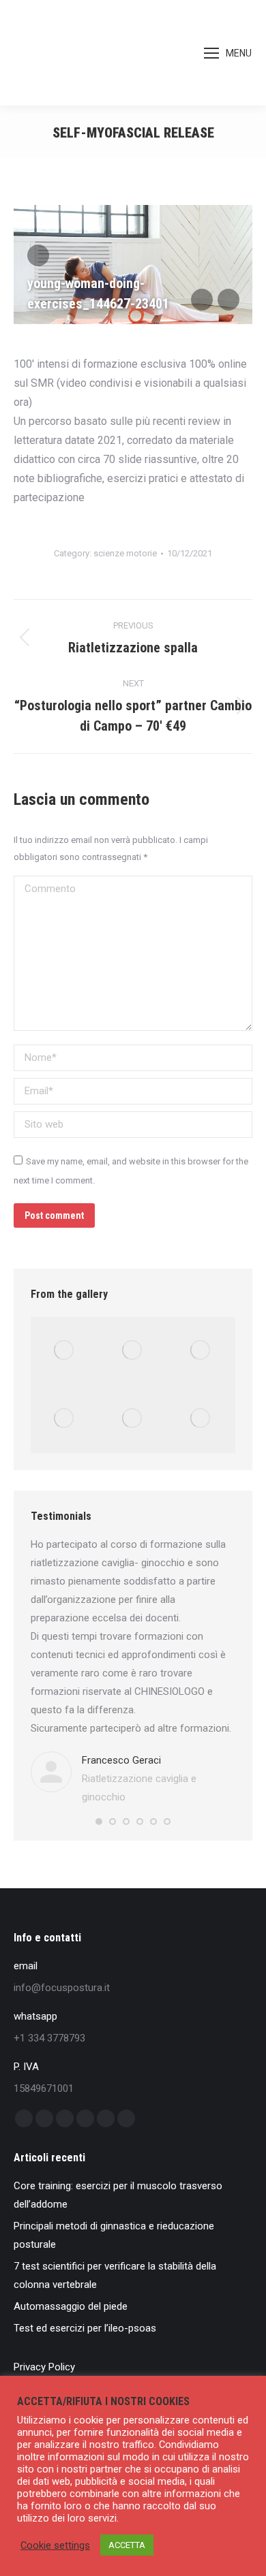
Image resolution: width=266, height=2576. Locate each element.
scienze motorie (125, 553)
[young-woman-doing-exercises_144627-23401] (201, 1351)
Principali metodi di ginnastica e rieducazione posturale (114, 2235)
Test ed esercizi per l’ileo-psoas (85, 2328)
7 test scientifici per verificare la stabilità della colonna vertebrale (115, 2275)
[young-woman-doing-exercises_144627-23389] (65, 1419)
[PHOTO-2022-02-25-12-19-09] (65, 1351)
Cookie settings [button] (55, 2545)
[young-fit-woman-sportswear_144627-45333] (201, 1419)
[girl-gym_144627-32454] (133, 1351)
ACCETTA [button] (127, 2545)
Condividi (38, 255)
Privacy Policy (44, 2367)
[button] (99, 1822)
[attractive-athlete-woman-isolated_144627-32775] (133, 1419)
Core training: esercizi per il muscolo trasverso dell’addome (118, 2195)
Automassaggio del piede (71, 2306)
